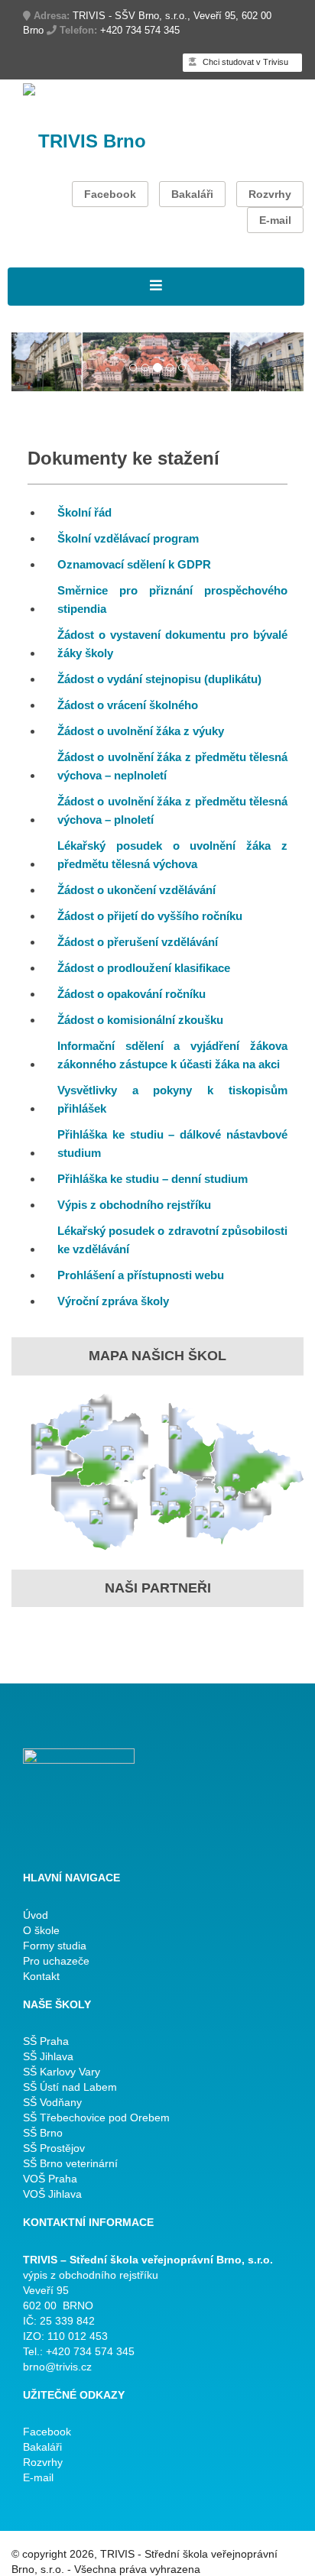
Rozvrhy (270, 194)
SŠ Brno (43, 2133)
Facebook (110, 194)
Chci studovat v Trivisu (244, 62)
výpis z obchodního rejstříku (91, 2275)
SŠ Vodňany (52, 2102)
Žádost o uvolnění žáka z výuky (141, 731)
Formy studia (55, 1946)
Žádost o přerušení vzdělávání (138, 942)
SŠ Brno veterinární (70, 2163)
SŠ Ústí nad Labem (70, 2087)
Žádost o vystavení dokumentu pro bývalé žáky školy (173, 644)
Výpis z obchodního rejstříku (134, 1205)
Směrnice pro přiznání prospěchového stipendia (173, 599)
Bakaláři (192, 194)
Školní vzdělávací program (128, 538)
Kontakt (41, 1976)
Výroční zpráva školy (113, 1301)
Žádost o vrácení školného (128, 705)
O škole (41, 1930)
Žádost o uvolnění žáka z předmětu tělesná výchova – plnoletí (173, 810)
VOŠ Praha (50, 2179)
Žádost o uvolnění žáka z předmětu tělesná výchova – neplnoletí (173, 766)
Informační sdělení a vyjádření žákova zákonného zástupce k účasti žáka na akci (173, 1055)
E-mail (275, 220)
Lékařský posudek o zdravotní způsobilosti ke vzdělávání (173, 1240)
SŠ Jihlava (48, 2056)
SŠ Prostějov (54, 2148)
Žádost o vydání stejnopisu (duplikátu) (159, 679)
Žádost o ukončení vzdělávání (136, 890)
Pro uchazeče (56, 1961)
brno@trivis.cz (57, 2367)
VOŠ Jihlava (52, 2194)
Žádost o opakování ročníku (132, 994)
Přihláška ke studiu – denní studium (153, 1179)
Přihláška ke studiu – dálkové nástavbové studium (173, 1144)
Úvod (36, 1915)
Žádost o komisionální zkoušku (140, 1020)
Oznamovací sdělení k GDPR (134, 564)
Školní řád (84, 512)
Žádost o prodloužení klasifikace (144, 968)
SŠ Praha (46, 2041)
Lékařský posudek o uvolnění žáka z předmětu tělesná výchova (173, 855)
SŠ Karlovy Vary (62, 2072)
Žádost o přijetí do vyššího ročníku (150, 916)
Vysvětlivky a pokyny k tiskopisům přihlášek (173, 1099)
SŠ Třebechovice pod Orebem (96, 2118)
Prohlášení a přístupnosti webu (141, 1275)
